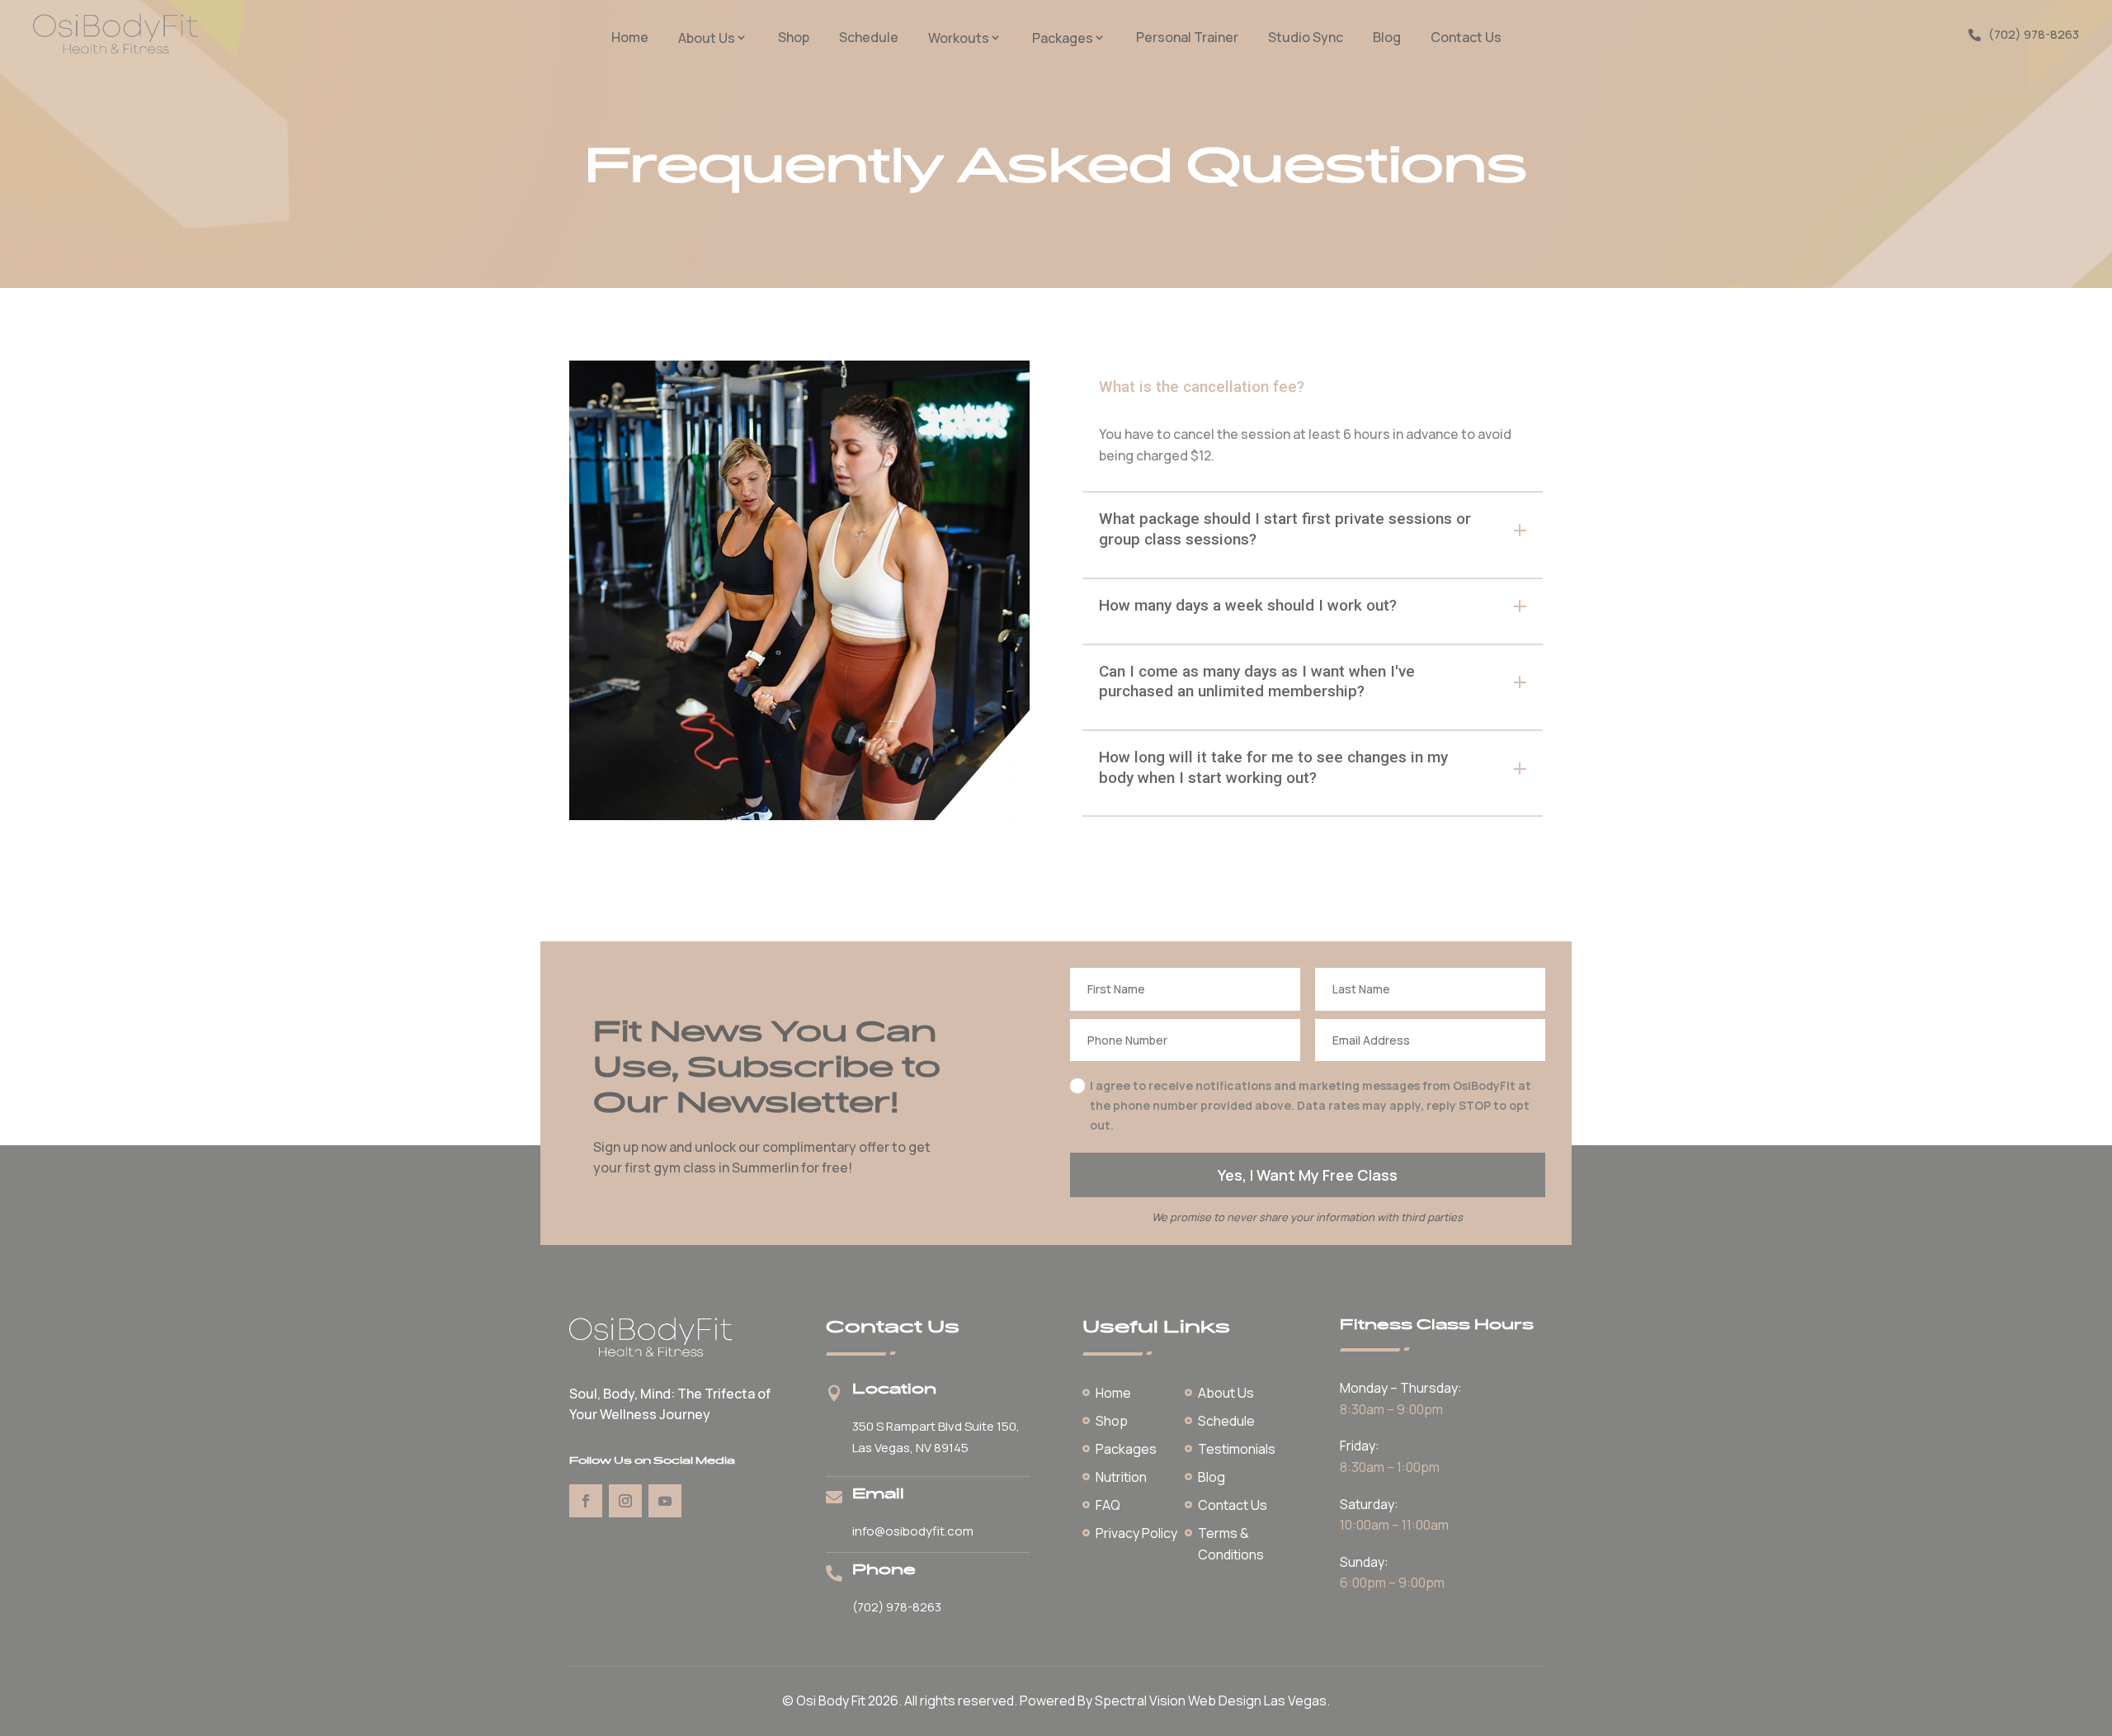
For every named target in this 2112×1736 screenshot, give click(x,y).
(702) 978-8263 (2034, 34)
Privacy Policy (1136, 1533)
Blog (1387, 38)
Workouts (959, 38)
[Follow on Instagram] (625, 1501)
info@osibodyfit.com (913, 1531)
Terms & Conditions (1231, 1544)
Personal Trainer (1187, 38)
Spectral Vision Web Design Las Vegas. (1212, 1701)
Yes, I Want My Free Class (1308, 1175)
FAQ (1108, 1505)
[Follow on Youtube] (665, 1501)
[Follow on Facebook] (586, 1501)
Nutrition (1121, 1477)
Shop (794, 38)
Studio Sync (1306, 38)
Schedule (869, 38)
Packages (1063, 38)
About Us (707, 38)
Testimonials (1237, 1449)
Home (630, 38)
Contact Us (1466, 38)
